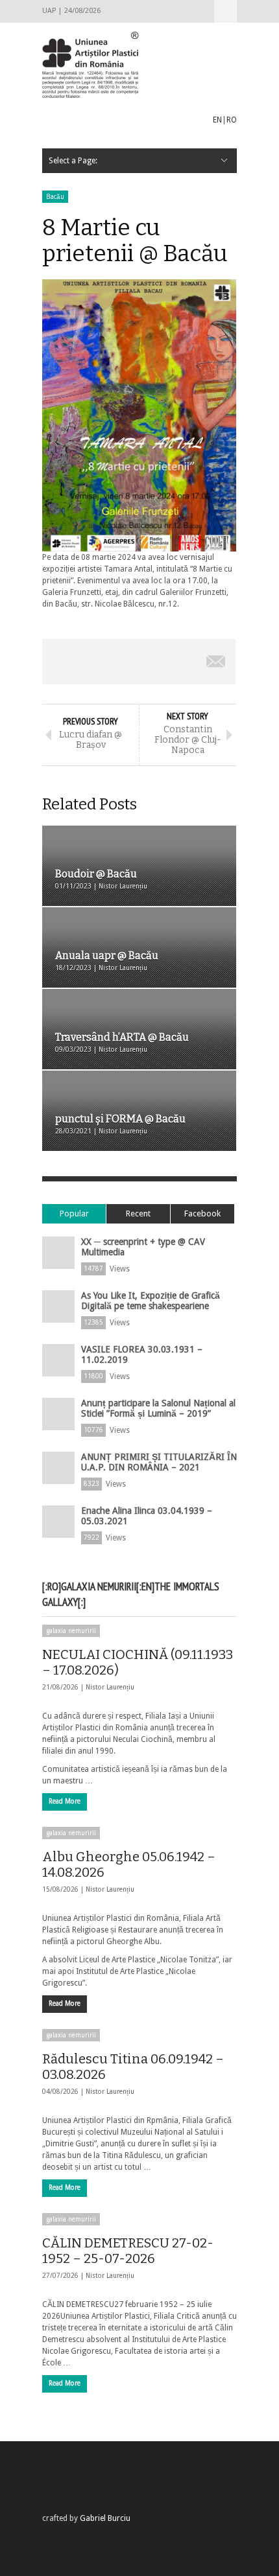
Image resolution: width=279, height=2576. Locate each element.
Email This (216, 662)
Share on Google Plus (139, 662)
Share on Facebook (62, 662)
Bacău (55, 197)
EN (217, 120)
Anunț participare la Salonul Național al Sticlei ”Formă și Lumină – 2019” (158, 1408)
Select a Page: (225, 11)
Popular (74, 1213)
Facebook (202, 1213)
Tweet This (101, 662)
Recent (138, 1213)
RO (232, 120)
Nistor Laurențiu (110, 1687)
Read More (65, 1801)
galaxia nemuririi (71, 1631)
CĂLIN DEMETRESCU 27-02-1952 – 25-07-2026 (128, 2251)
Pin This (178, 662)
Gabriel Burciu (105, 2518)
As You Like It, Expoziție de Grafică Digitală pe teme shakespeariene (151, 1301)
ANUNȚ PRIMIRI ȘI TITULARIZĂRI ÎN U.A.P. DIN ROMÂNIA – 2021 (159, 1462)
